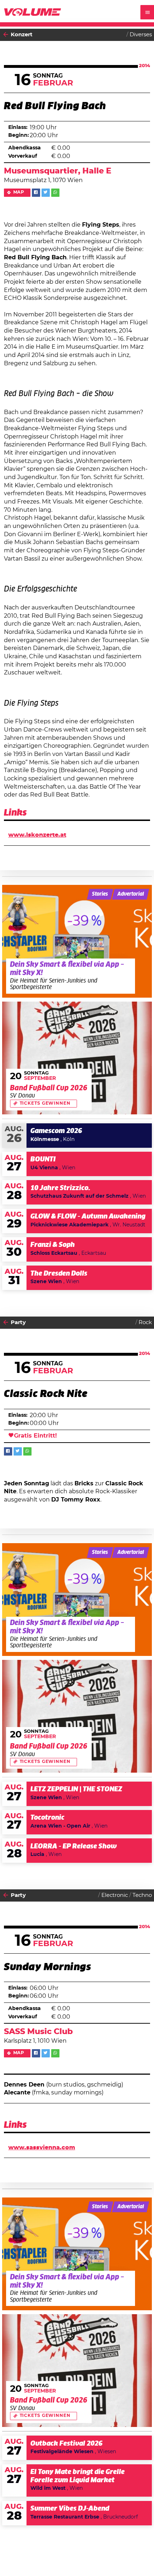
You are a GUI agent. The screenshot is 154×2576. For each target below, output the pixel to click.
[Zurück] (6, 35)
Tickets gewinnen (45, 1103)
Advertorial (131, 894)
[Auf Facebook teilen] (36, 193)
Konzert (22, 35)
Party (18, 1322)
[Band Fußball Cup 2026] (77, 1058)
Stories (100, 894)
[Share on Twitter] (46, 193)
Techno (142, 1895)
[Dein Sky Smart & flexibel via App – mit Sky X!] (77, 941)
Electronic (115, 1895)
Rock (145, 1322)
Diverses (141, 35)
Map (19, 192)
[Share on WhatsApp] (55, 193)
